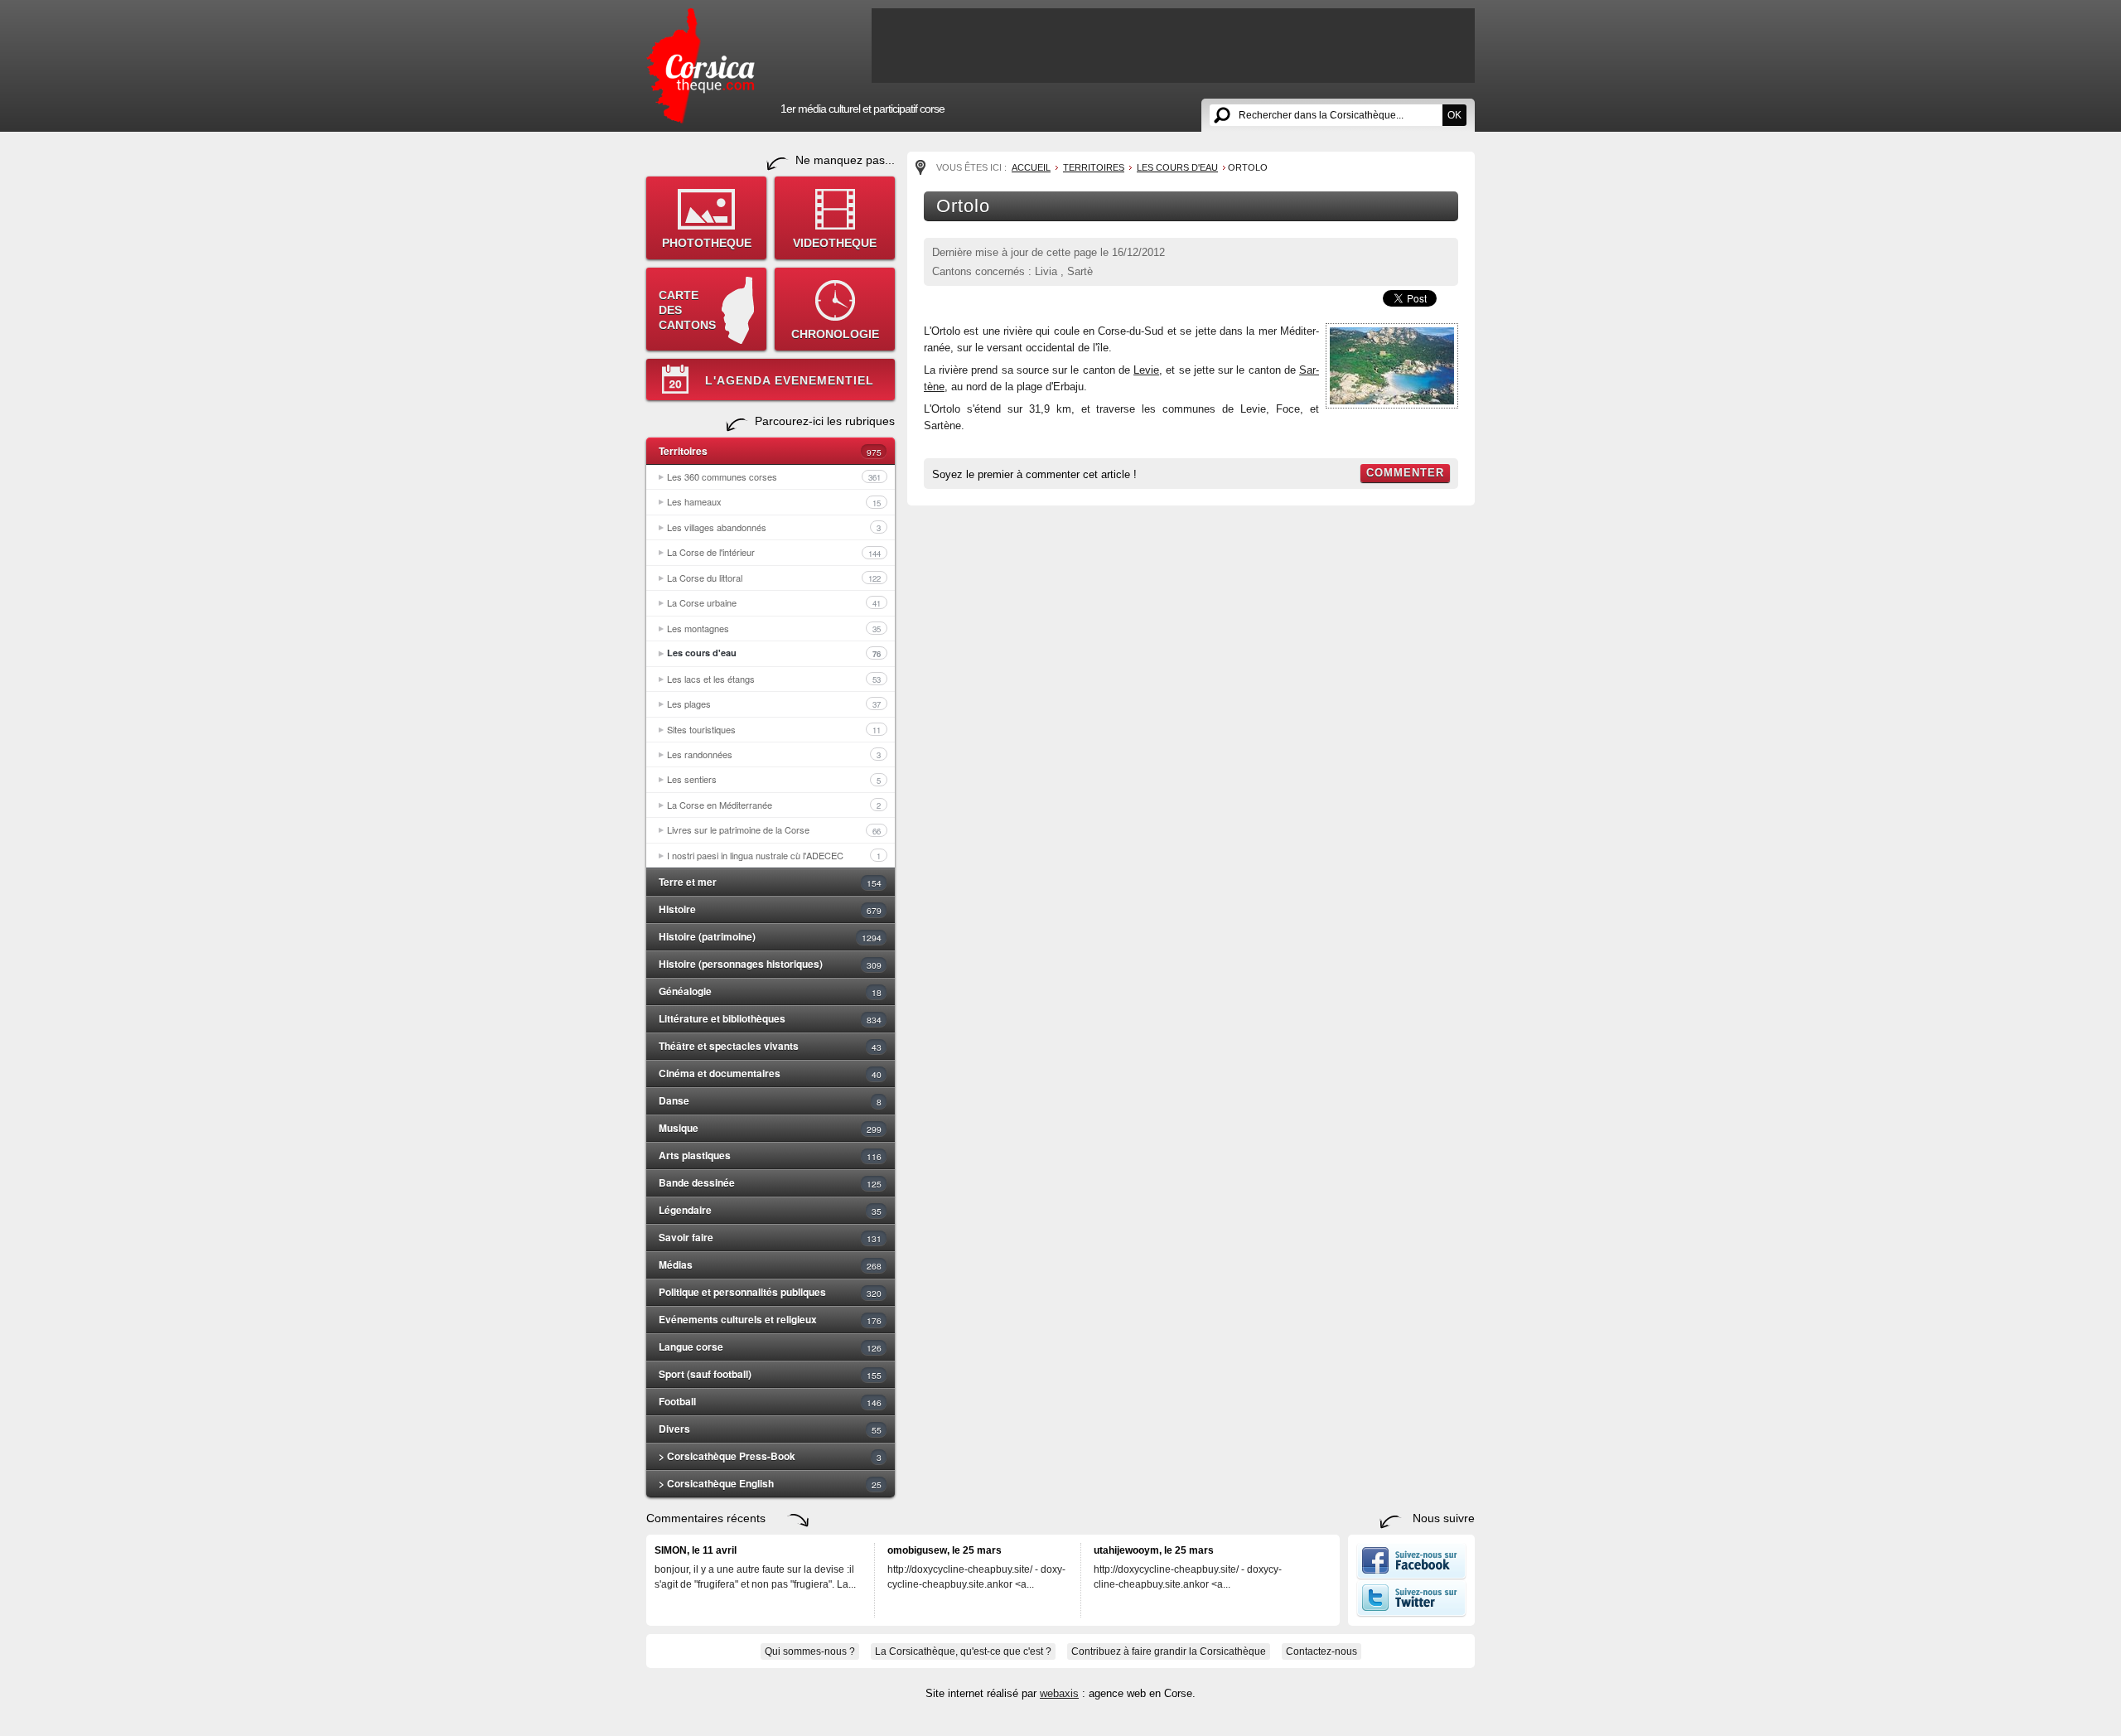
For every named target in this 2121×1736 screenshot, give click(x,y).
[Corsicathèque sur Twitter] (1411, 1613)
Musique (770, 1128)
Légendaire (770, 1210)
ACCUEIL (1031, 167)
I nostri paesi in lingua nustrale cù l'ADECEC (774, 855)
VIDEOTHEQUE (835, 243)
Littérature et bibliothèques (770, 1018)
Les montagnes (774, 628)
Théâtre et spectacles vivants (770, 1046)
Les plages (774, 704)
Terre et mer (770, 882)
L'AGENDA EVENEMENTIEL (790, 380)
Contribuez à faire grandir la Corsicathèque (1169, 1651)
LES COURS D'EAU (1177, 167)
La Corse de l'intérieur (774, 552)
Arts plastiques (770, 1155)
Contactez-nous (1321, 1651)
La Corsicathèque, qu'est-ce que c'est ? (963, 1651)
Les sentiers (774, 779)
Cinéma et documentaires (770, 1073)
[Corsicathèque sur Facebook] (1411, 1576)
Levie (1146, 370)
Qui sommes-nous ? (810, 1651)
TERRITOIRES (1094, 167)
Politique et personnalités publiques (770, 1292)
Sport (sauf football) (770, 1374)
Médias (770, 1265)
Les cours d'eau (774, 653)
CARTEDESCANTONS (687, 310)
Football (770, 1401)
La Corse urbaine (774, 602)
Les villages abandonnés (774, 527)
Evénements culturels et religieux (770, 1319)
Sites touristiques (774, 729)
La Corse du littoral (774, 578)
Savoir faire (770, 1237)
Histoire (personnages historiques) (770, 964)
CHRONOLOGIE (835, 334)
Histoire (770, 909)
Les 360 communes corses (774, 476)
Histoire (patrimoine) (770, 936)
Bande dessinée (770, 1182)
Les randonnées (774, 754)
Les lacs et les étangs (774, 679)
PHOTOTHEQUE (707, 243)
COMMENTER (1405, 473)
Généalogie (770, 991)
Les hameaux (774, 501)
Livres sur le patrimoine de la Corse (774, 829)
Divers (770, 1429)
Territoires (770, 451)
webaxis (1059, 1693)
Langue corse (770, 1347)
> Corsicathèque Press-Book (770, 1456)
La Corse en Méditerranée (774, 805)
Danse (770, 1100)
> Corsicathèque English (770, 1483)
